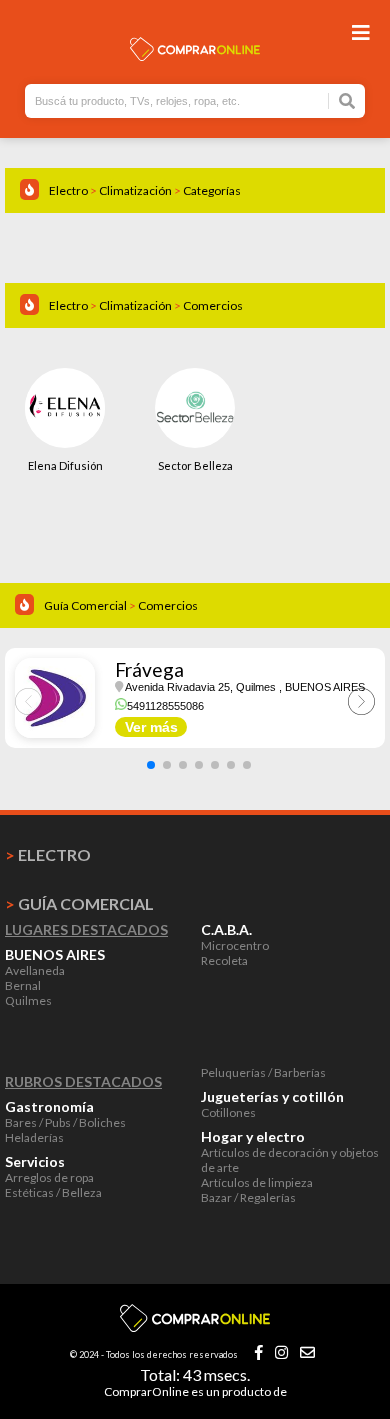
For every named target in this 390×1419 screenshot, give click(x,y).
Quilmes (28, 1000)
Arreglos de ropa (49, 1177)
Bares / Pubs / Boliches (65, 1122)
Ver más (151, 727)
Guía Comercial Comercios (121, 605)
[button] (151, 765)
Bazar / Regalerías (248, 1197)
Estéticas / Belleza (53, 1192)
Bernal (23, 985)
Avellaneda (35, 970)
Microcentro (235, 945)
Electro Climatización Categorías (145, 190)
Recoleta (224, 960)
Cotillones (228, 1112)
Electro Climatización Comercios (146, 305)
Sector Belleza (195, 465)
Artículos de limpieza (257, 1182)
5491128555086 (165, 706)
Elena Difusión (65, 465)
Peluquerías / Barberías (263, 1072)
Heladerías (34, 1137)
